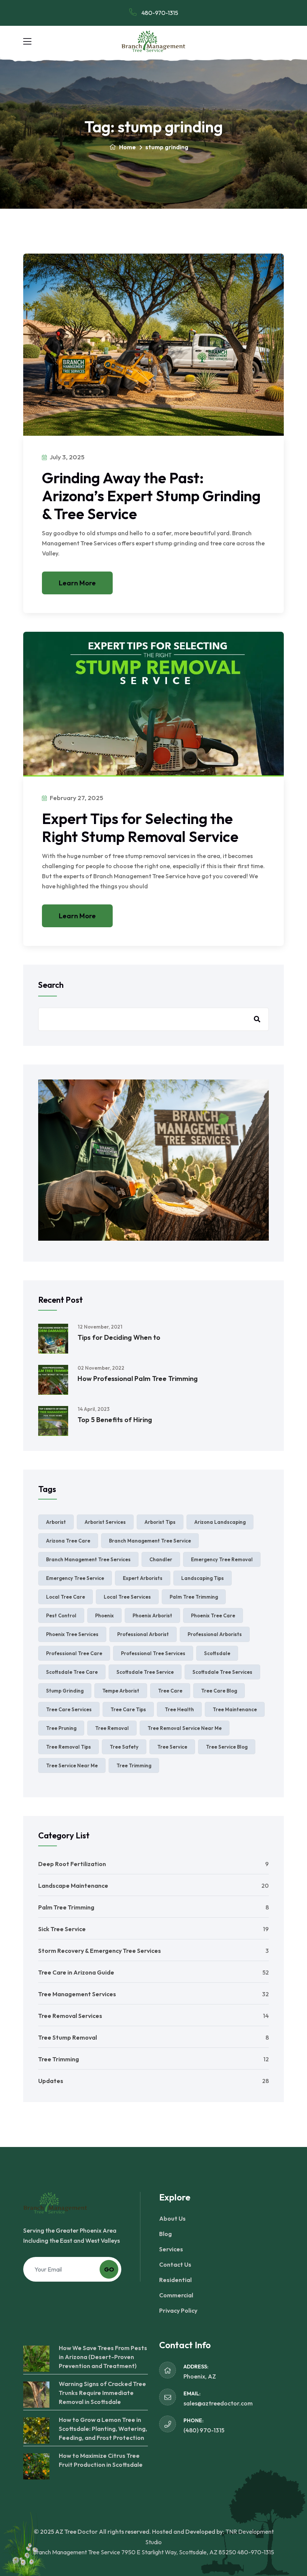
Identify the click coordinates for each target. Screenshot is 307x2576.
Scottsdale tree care (72, 1672)
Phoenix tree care (213, 1615)
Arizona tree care (68, 1541)
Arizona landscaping (220, 1522)
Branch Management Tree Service (150, 1541)
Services (171, 2249)
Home (127, 147)
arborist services (105, 1522)
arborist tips (160, 1522)
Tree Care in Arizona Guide (76, 1972)
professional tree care (74, 1653)
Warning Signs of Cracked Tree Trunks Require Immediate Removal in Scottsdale (102, 2393)
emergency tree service (75, 1578)
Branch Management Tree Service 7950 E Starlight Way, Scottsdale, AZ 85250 (135, 2552)
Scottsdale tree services (222, 1672)
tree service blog (227, 1747)
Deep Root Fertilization (72, 1864)
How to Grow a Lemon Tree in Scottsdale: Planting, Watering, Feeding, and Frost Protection (103, 2429)
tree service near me (72, 1765)
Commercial (176, 2295)
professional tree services (153, 1653)
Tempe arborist (121, 1691)
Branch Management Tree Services (88, 1559)
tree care (170, 1691)
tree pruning (61, 1728)
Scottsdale (217, 1653)
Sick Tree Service (62, 1929)
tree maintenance (235, 1709)
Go (109, 2269)
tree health (179, 1709)
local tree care (66, 1597)
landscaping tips (203, 1578)
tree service (172, 1747)
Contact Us (175, 2264)
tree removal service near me (185, 1728)
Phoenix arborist (152, 1615)
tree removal (112, 1728)
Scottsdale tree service (145, 1672)
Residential (175, 2280)
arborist (56, 1522)
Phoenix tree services (72, 1634)
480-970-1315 (159, 13)
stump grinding (65, 1691)
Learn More (77, 583)
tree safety (124, 1747)
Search (51, 985)
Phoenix (104, 1615)
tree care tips (128, 1709)
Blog (165, 2234)
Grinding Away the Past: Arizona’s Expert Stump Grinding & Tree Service (151, 496)
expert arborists (143, 1578)
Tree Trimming (59, 2059)
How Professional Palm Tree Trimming (138, 1379)
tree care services (69, 1709)
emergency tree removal (222, 1559)
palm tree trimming (194, 1597)
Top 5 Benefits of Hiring (115, 1420)
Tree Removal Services (70, 2016)
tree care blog (219, 1691)
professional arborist (143, 1634)
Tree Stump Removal (68, 2037)
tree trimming (134, 1765)
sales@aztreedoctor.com (218, 2403)
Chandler (161, 1559)
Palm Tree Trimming (66, 1907)
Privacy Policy (178, 2310)
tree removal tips (69, 1747)
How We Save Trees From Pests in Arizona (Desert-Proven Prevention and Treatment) (103, 2357)
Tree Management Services (77, 1994)
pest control (61, 1615)
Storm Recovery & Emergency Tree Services (100, 1951)
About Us (172, 2218)
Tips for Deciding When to (119, 1337)
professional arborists (215, 1634)
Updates (51, 2081)
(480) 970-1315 (204, 2430)
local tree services (127, 1597)
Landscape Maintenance (73, 1886)
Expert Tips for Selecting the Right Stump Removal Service (140, 827)
